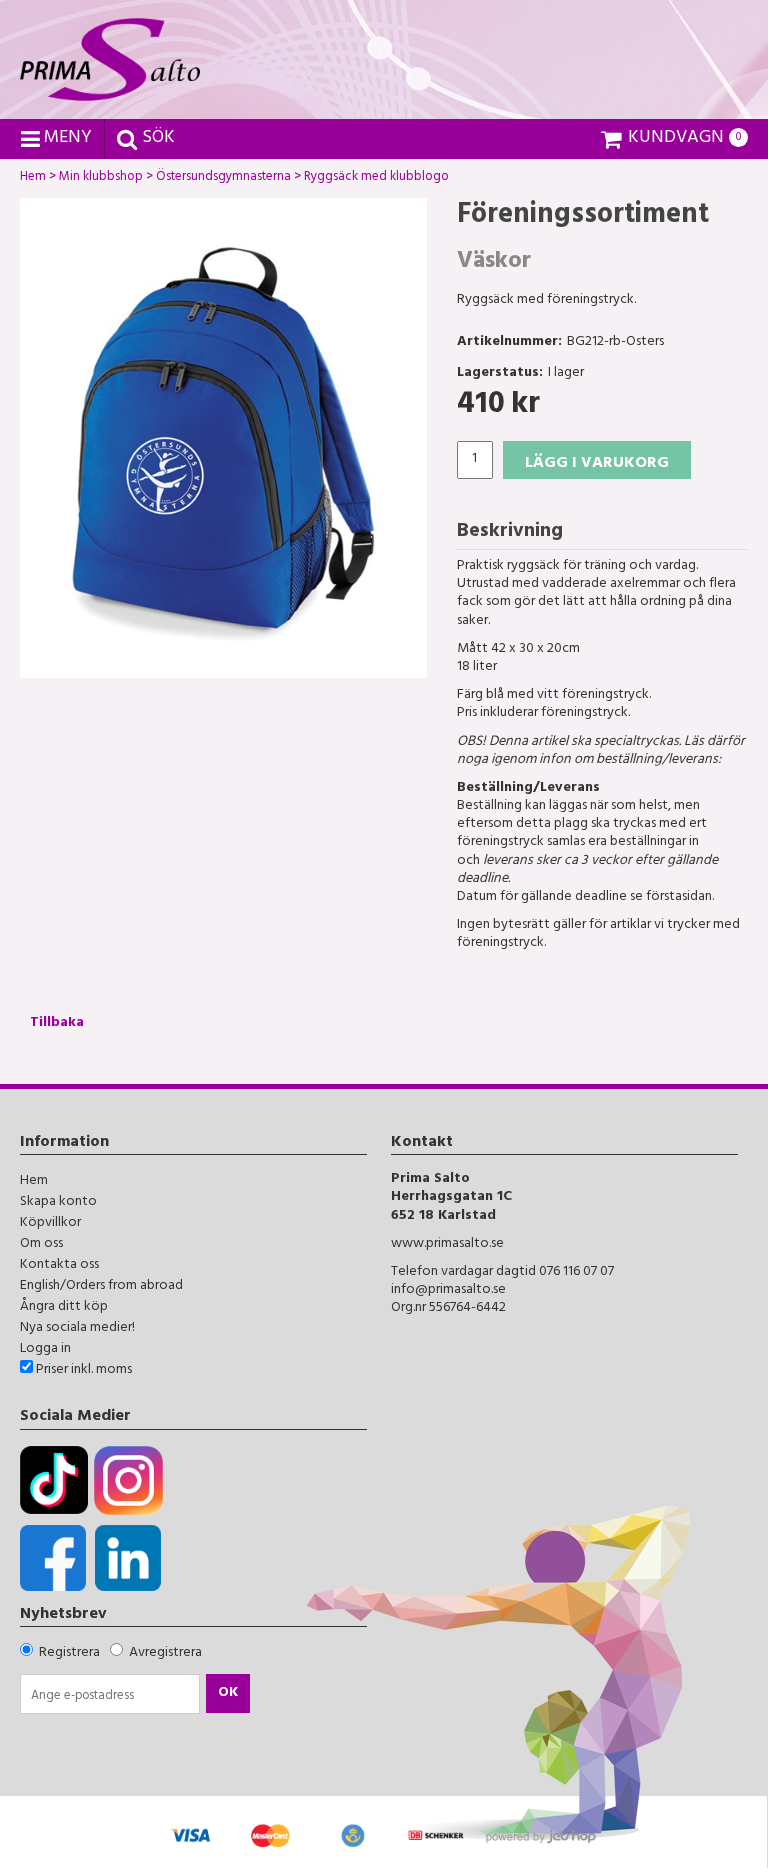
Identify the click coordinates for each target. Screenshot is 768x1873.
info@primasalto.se (448, 1290)
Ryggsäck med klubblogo (376, 179)
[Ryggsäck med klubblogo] (223, 438)
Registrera (69, 1653)
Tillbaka (57, 1023)
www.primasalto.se (447, 1244)
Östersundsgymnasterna (223, 179)
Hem (33, 179)
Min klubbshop (101, 179)
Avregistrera (165, 1653)
